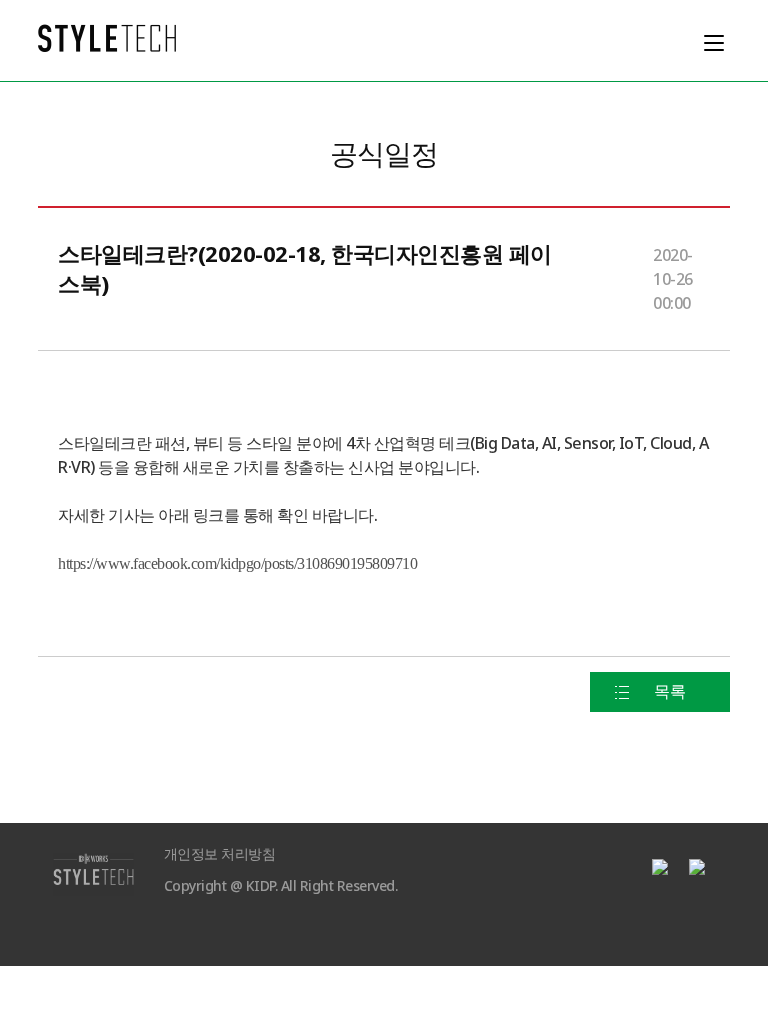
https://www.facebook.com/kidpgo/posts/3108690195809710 (237, 563)
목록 (669, 691)
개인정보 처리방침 (220, 854)
